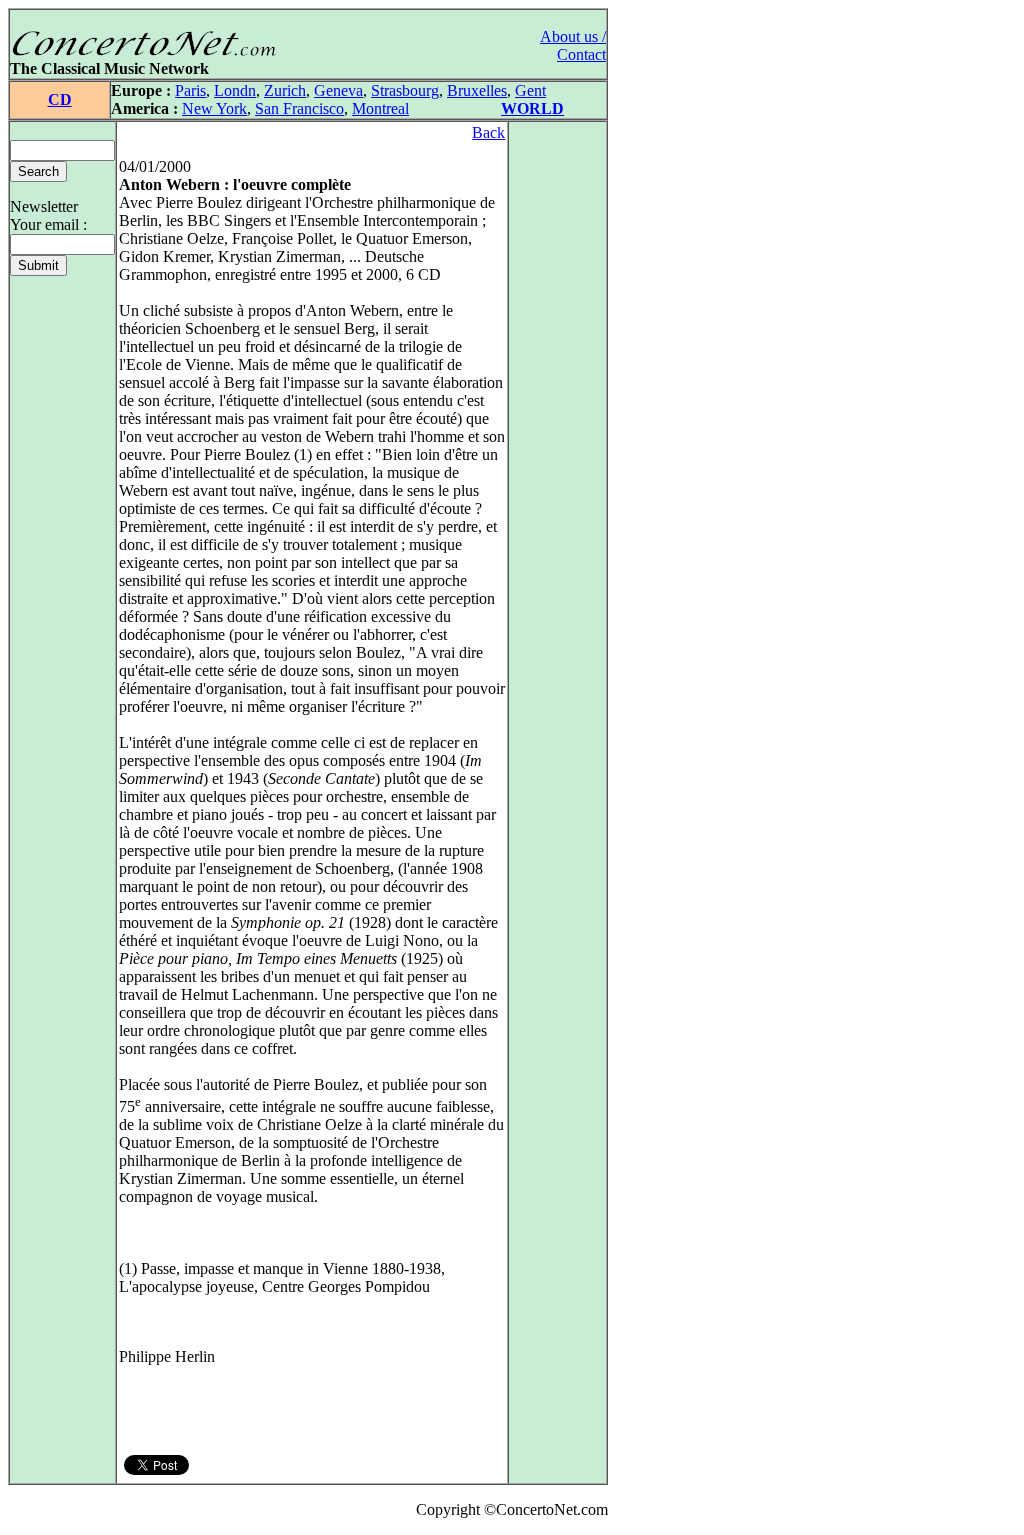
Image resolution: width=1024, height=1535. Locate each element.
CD (60, 99)
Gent (530, 90)
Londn (235, 90)
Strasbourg (405, 90)
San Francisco (299, 108)
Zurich (285, 90)
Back (488, 132)
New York (214, 108)
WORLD (532, 108)
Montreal (380, 108)
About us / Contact (573, 45)
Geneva (338, 90)
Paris (190, 90)
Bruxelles (477, 90)
